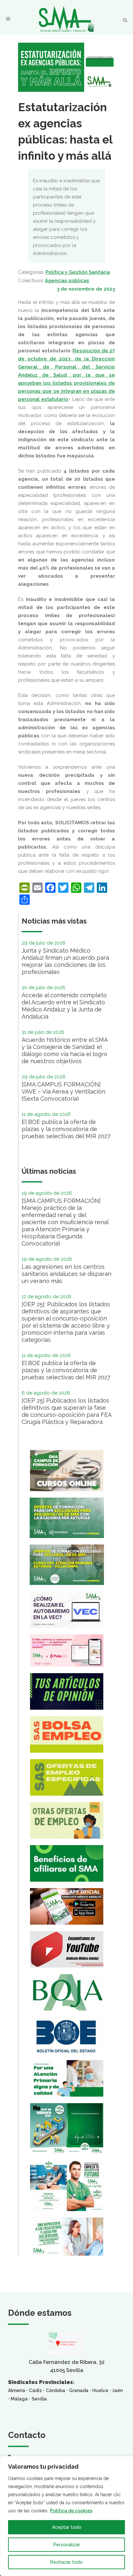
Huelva (100, 2390)
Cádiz (36, 2390)
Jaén (117, 2390)
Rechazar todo (66, 2562)
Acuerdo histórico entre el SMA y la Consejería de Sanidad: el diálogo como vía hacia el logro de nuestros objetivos (65, 1050)
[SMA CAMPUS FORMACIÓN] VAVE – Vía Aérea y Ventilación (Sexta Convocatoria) (63, 1091)
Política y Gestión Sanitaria (78, 272)
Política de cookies (71, 2511)
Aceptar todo (67, 2527)
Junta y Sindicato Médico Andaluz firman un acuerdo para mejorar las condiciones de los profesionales (65, 961)
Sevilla (39, 2399)
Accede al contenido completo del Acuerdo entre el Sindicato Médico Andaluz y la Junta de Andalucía (64, 1006)
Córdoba (56, 2390)
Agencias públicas (67, 281)
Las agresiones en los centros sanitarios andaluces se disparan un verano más (66, 1274)
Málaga (19, 2399)
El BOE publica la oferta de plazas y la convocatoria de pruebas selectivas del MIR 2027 (66, 1129)
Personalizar (67, 2545)
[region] (66, 2516)
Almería (17, 2390)
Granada (79, 2390)
